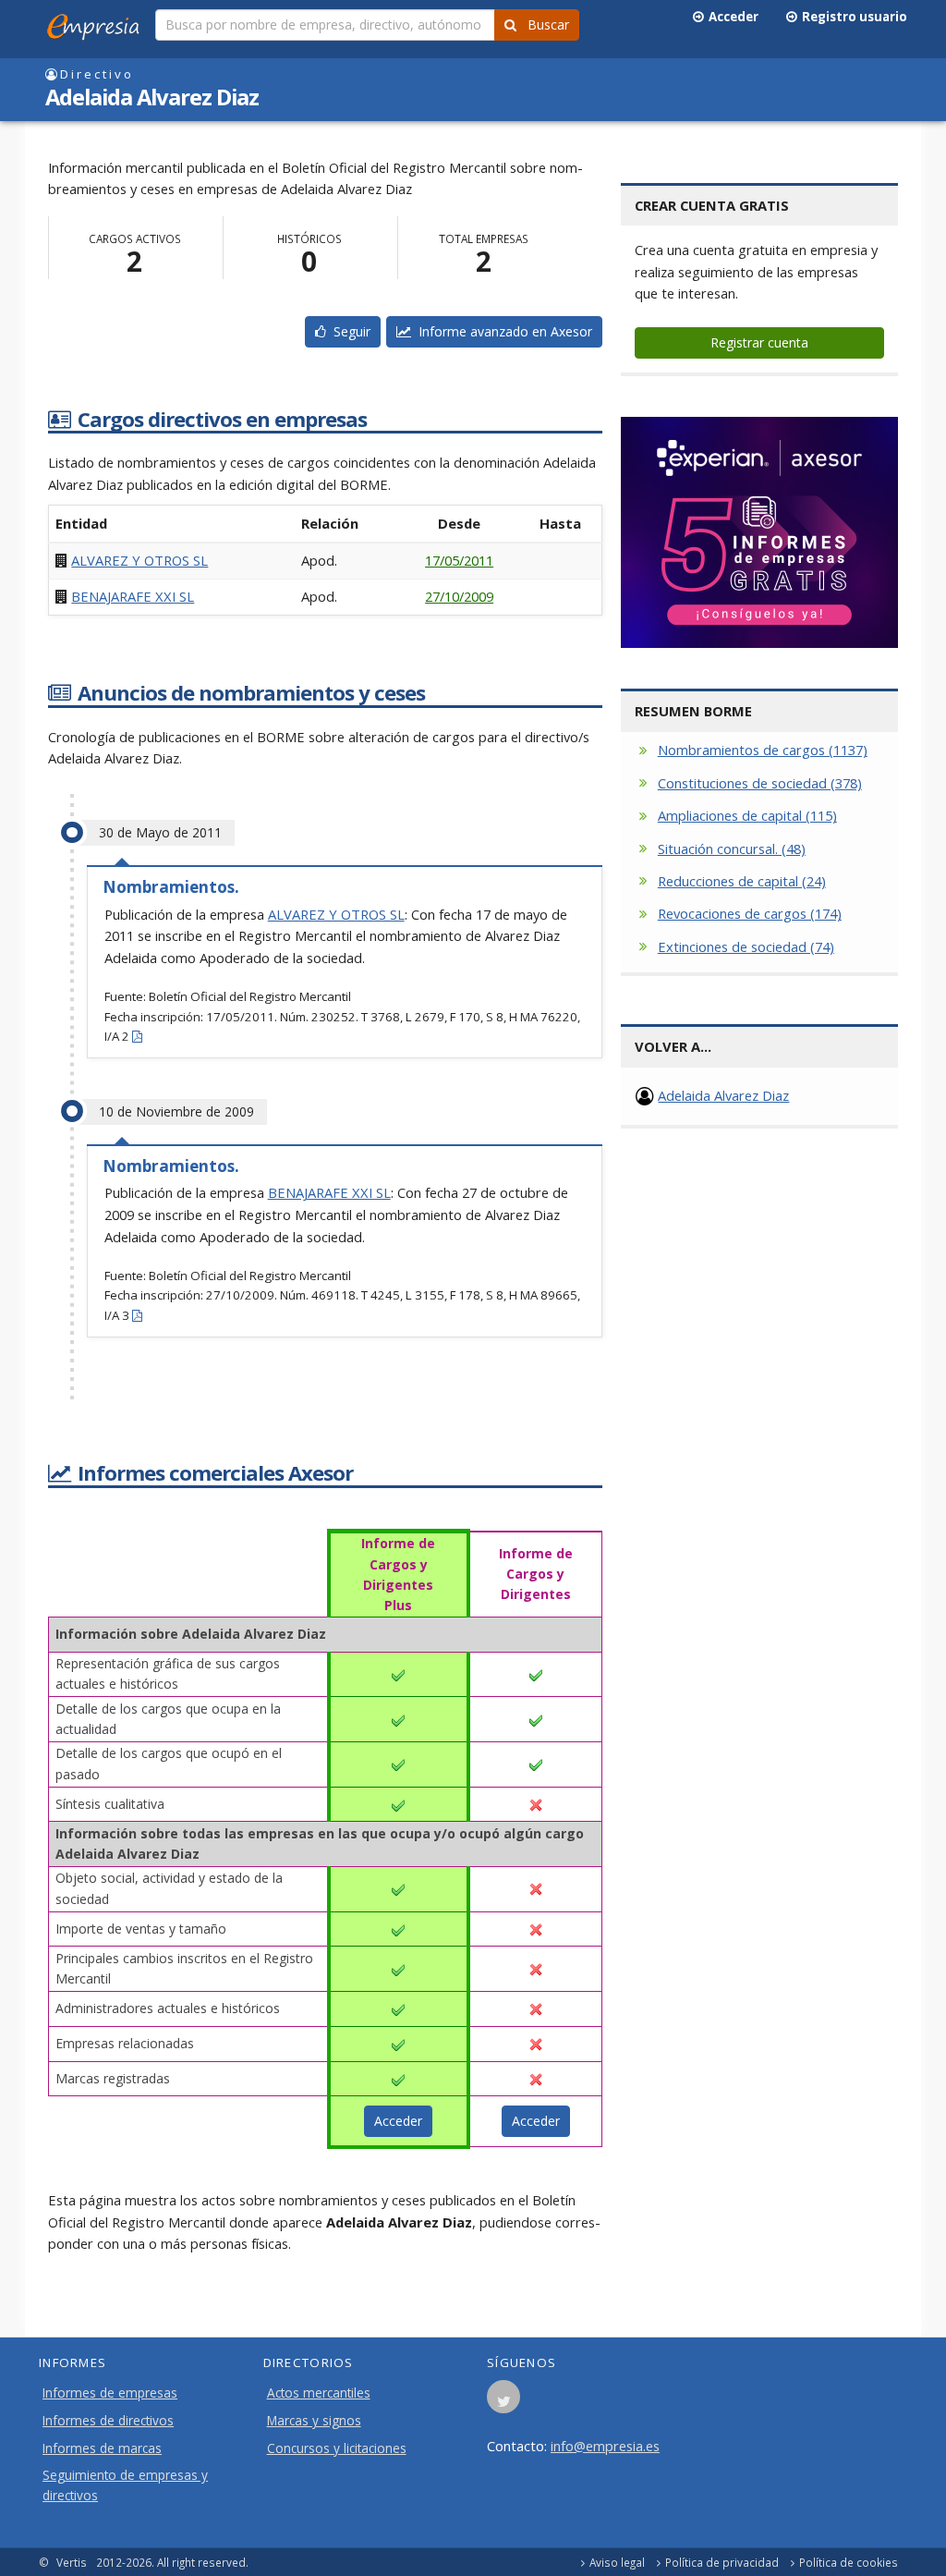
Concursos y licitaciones (337, 2448)
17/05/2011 (459, 560)
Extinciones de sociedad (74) (746, 946)
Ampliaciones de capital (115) (747, 815)
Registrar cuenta (759, 342)
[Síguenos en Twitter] (503, 2402)
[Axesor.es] (759, 532)
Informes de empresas (110, 2393)
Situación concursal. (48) (732, 848)
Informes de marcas (102, 2448)
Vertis (72, 2562)
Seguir (348, 331)
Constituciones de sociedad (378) (760, 783)
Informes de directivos (108, 2421)
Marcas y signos (314, 2421)
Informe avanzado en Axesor (502, 331)
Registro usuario (852, 17)
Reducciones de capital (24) (742, 881)
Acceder (731, 17)
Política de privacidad (722, 2562)
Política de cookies (849, 2562)
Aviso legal (617, 2562)
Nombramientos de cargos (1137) (763, 750)
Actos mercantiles (319, 2393)
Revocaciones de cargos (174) (750, 913)
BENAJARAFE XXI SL (133, 596)
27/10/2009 (459, 596)
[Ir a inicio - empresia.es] (97, 23)
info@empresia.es (605, 2446)
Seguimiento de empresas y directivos (125, 2485)
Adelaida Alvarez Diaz (723, 1095)
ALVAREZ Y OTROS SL (139, 560)
